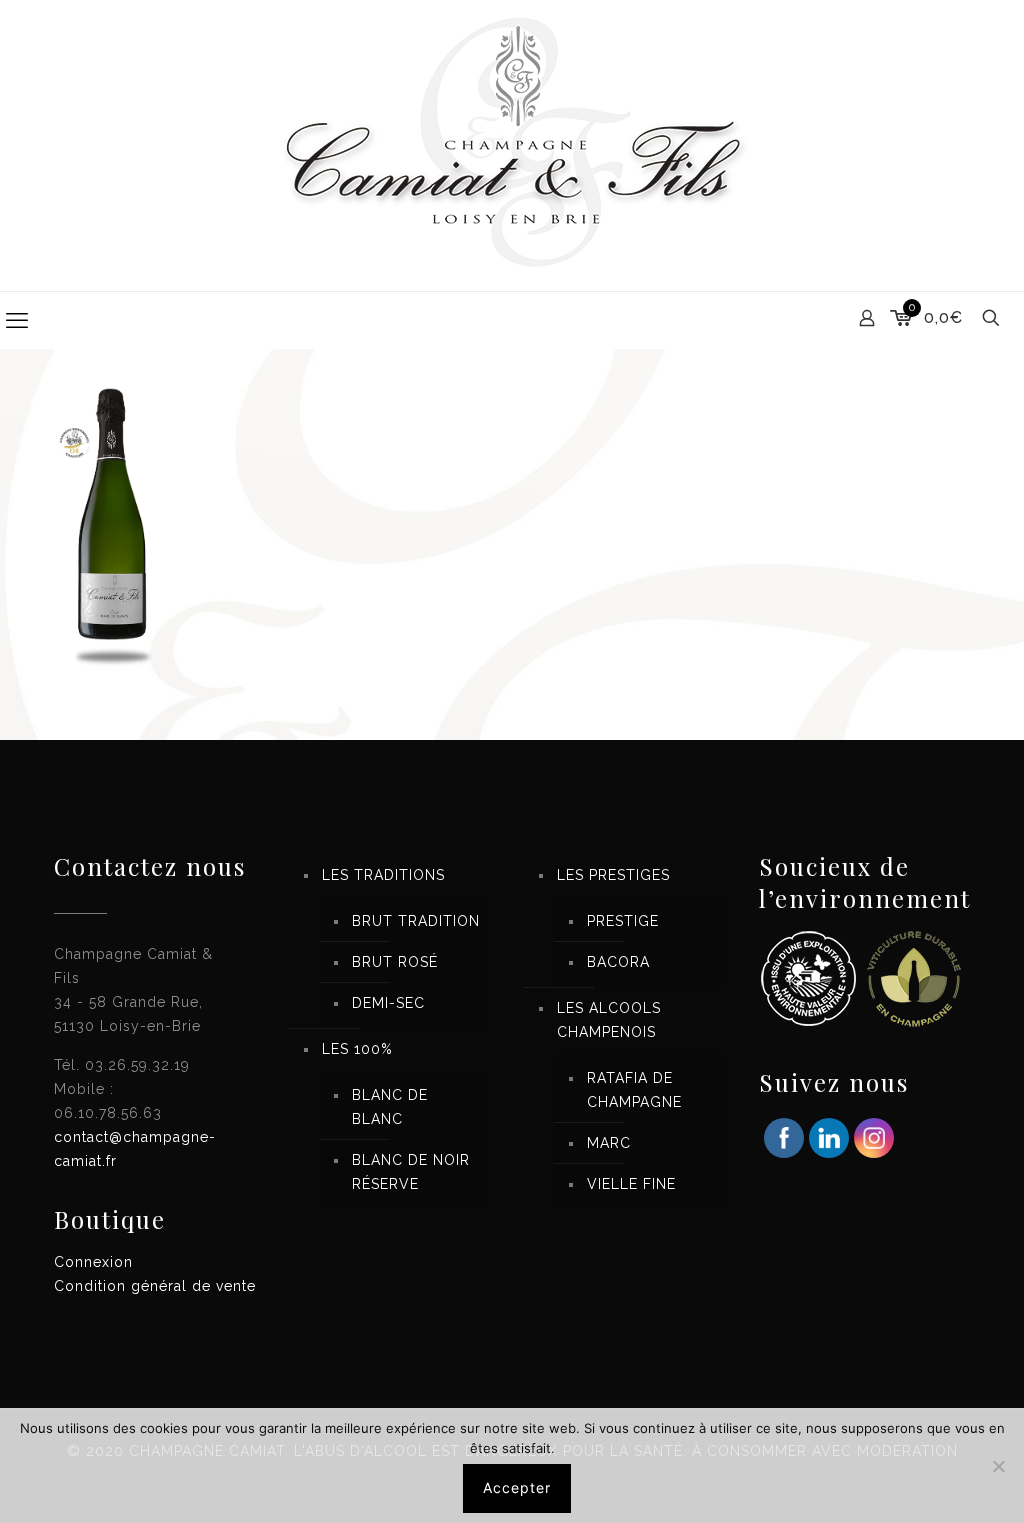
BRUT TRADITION (416, 921)
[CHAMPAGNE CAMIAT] (512, 145)
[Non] (999, 1466)
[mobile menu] (17, 320)
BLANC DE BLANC (390, 1107)
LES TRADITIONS (383, 875)
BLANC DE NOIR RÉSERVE (411, 1172)
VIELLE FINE (631, 1184)
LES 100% (357, 1049)
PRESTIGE (623, 921)
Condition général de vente (155, 1286)
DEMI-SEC (388, 1003)
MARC (609, 1143)
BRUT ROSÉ (395, 962)
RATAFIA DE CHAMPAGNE (634, 1090)
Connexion (93, 1262)
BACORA (618, 962)
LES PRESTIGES (613, 875)
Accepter (517, 1487)
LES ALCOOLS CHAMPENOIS (609, 1020)
